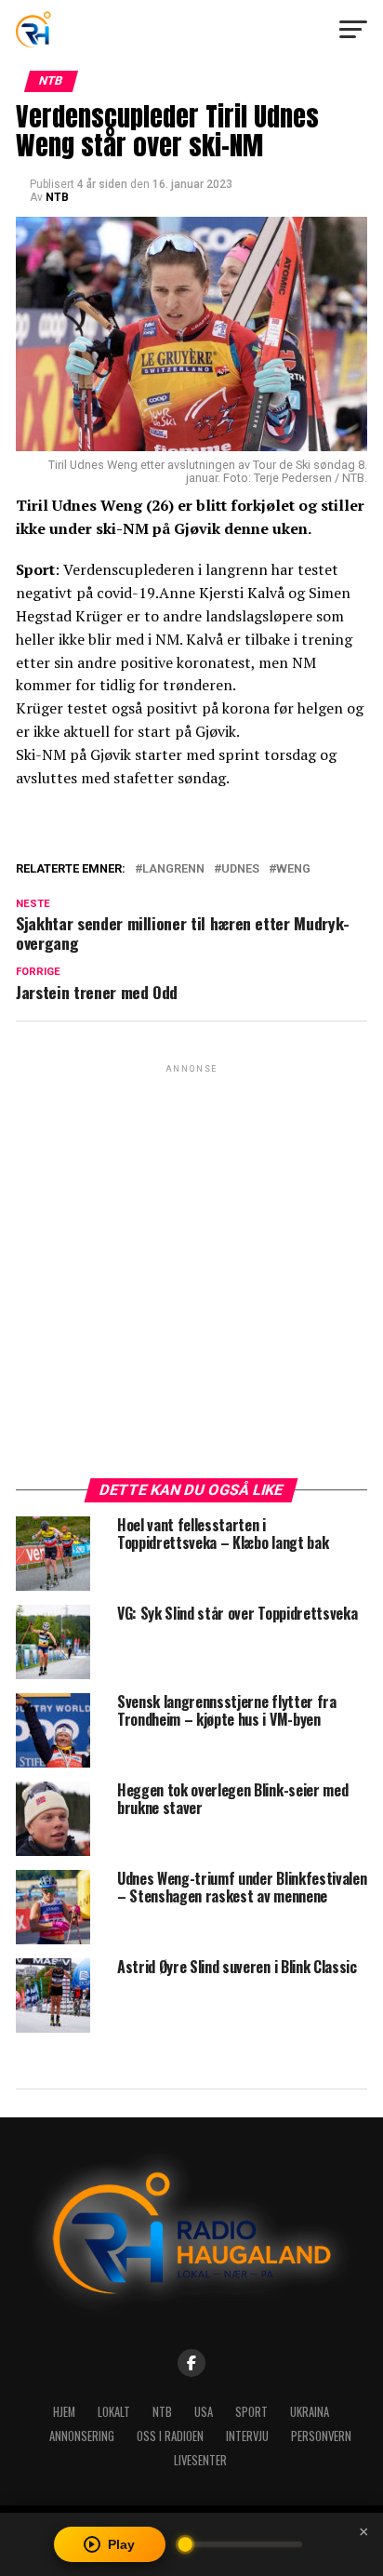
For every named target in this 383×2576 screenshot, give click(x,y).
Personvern (321, 2436)
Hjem (64, 2412)
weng (293, 869)
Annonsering (82, 2436)
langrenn (173, 869)
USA (204, 2412)
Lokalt (114, 2412)
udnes (240, 869)
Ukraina (310, 2412)
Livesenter (200, 2460)
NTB (57, 197)
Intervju (247, 2436)
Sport (251, 2412)
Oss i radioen (170, 2436)
